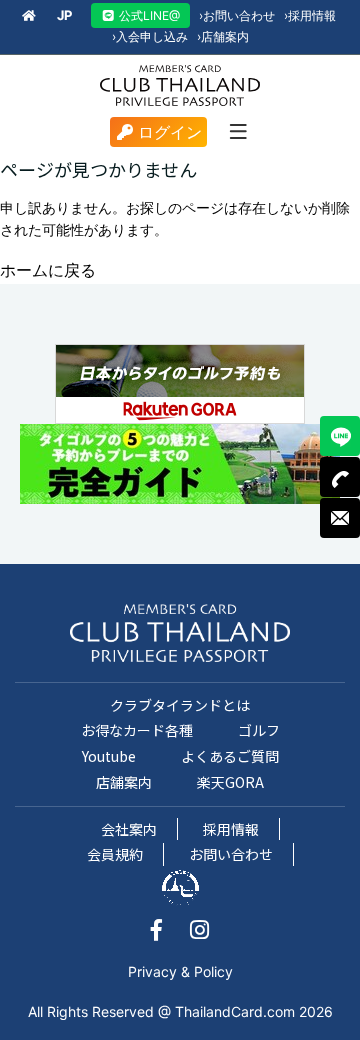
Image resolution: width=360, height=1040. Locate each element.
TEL (340, 477)
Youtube (109, 756)
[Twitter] (199, 932)
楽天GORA (230, 782)
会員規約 (115, 854)
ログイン (170, 132)
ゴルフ (259, 730)
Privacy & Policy (180, 971)
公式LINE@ (148, 15)
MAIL (340, 518)
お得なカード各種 (137, 730)
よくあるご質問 (230, 756)
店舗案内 (223, 36)
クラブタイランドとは (180, 705)
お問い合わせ (237, 15)
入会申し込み (150, 36)
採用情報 (310, 15)
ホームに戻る (48, 270)
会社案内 (129, 829)
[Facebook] (166, 932)
